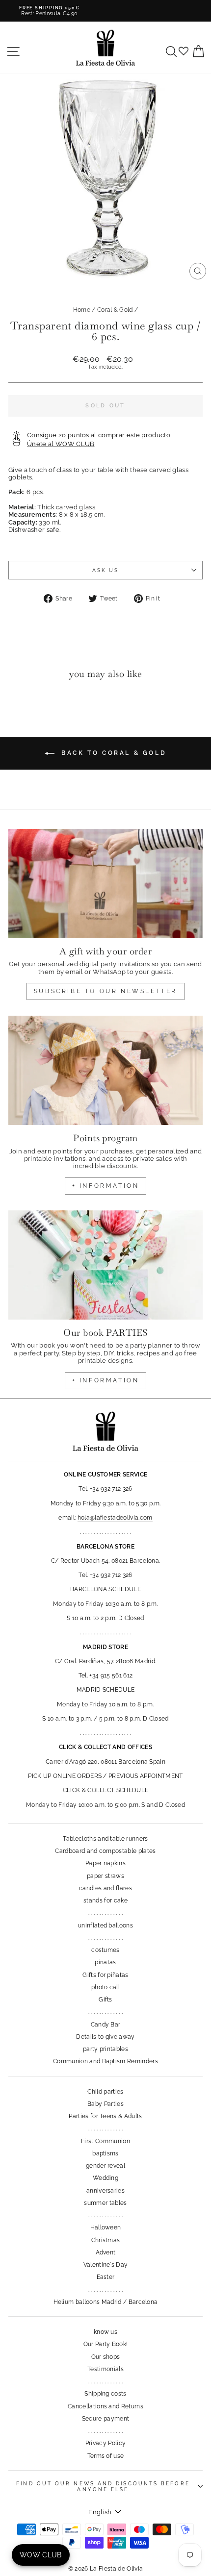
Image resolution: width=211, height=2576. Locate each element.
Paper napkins (105, 1863)
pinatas (105, 1962)
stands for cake (105, 1901)
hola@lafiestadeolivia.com (115, 1518)
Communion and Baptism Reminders (105, 2061)
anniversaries (105, 2191)
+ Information (106, 1380)
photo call (105, 1987)
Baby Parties (105, 2104)
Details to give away (105, 2037)
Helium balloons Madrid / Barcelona (106, 2302)
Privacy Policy (106, 2443)
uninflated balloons (105, 1926)
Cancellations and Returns (105, 2406)
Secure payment (106, 2419)
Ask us (106, 570)
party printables (105, 2049)
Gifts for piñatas (105, 1975)
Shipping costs (105, 2394)
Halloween (106, 2227)
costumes (105, 1950)
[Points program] (105, 1070)
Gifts (105, 2000)
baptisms (105, 2153)
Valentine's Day (106, 2265)
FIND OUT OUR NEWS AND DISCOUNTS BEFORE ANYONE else (103, 2486)
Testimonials (105, 2369)
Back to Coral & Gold (113, 753)
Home (82, 310)
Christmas (106, 2240)
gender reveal (105, 2166)
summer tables (105, 2203)
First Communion (105, 2141)
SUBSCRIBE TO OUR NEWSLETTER (105, 991)
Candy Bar (106, 2025)
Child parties (105, 2092)
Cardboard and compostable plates (105, 1851)
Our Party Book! (106, 2344)
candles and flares (105, 1888)
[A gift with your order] (105, 884)
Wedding (105, 2178)
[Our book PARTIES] (105, 1265)
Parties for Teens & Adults (105, 2116)
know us (105, 2332)
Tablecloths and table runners (105, 1839)
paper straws (105, 1876)
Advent (106, 2252)
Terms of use (106, 2456)
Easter (106, 2277)
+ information (106, 1186)
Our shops (106, 2357)
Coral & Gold (115, 310)
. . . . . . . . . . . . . (105, 1913)
